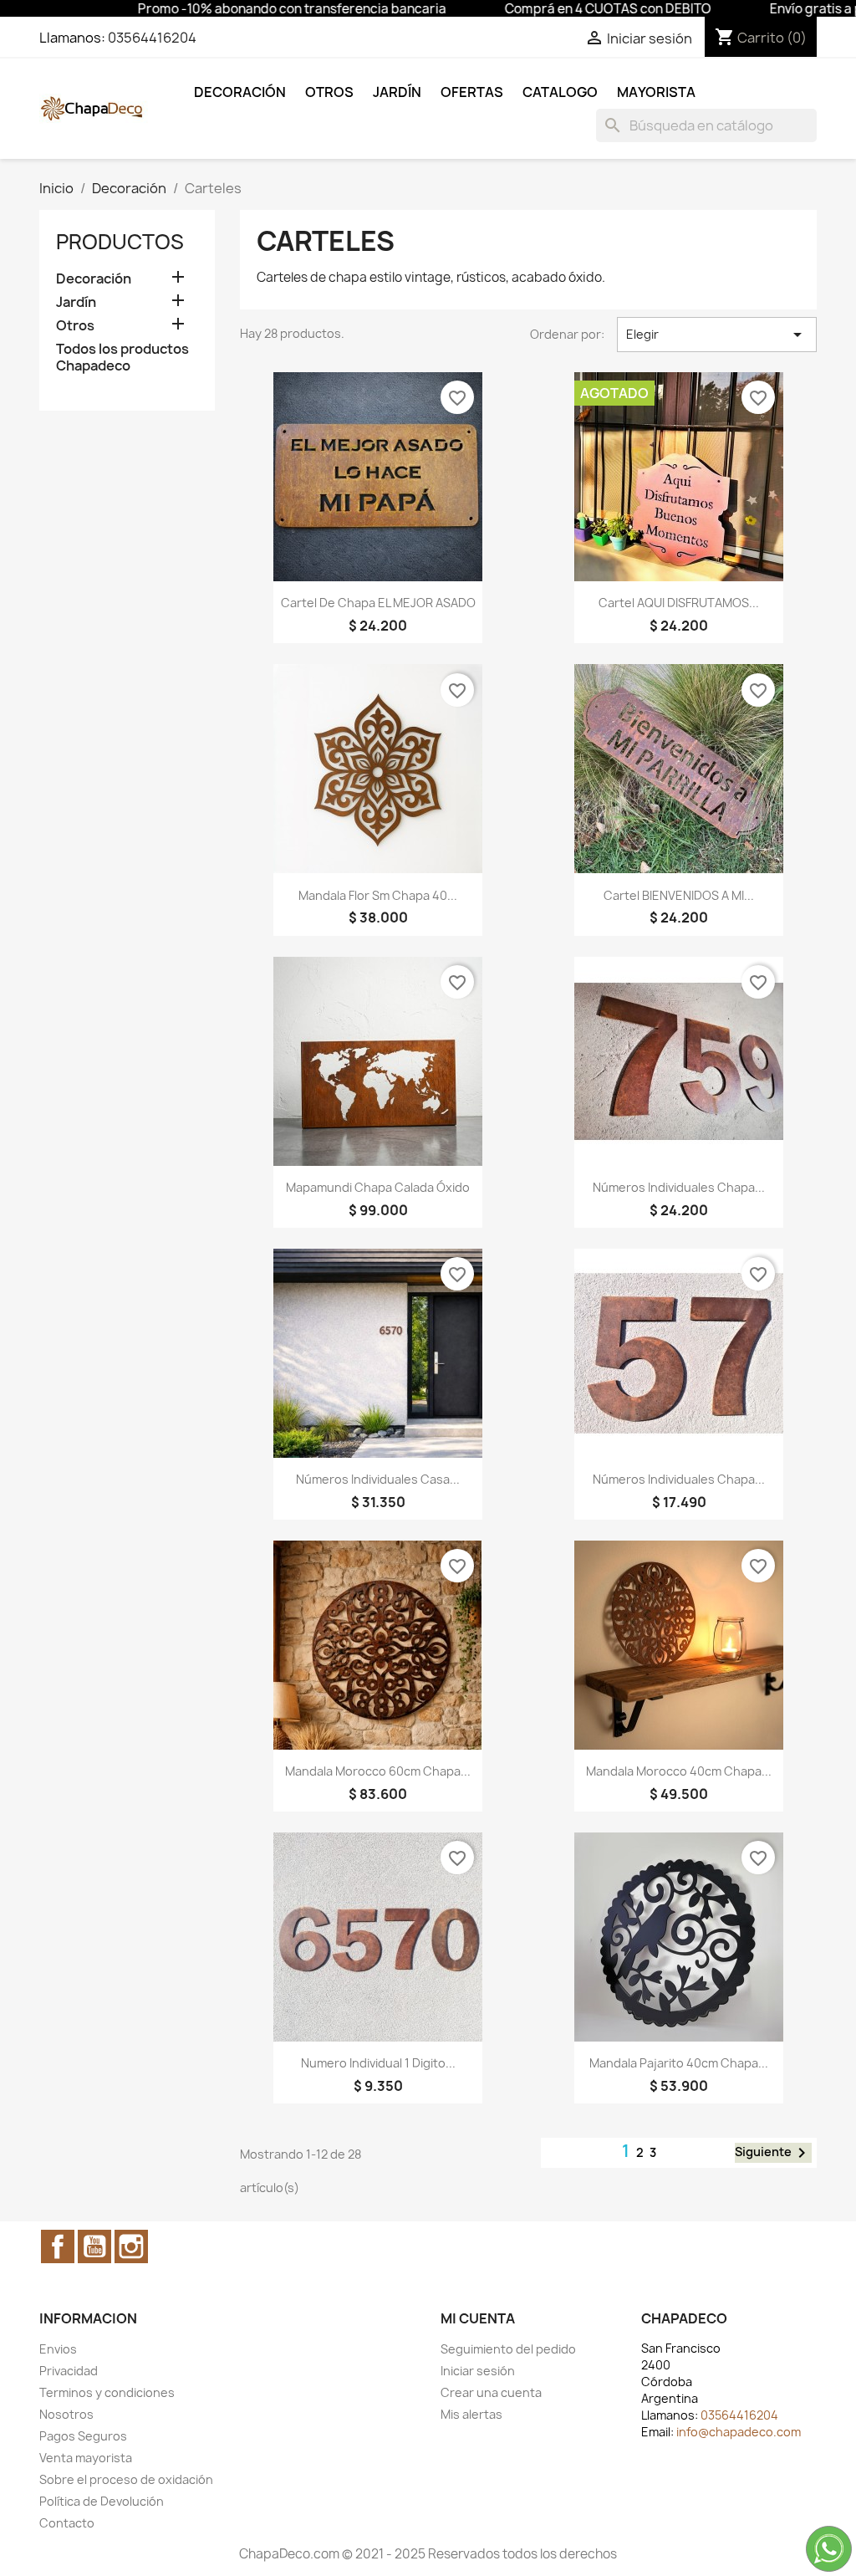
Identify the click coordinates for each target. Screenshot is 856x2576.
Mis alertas (471, 2414)
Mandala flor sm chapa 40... (378, 895)
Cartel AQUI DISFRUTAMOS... (679, 603)
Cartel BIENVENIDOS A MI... (679, 895)
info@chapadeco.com (739, 2432)
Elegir (717, 335)
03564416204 (152, 38)
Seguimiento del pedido (508, 2349)
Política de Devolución (102, 2501)
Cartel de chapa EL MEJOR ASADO (378, 603)
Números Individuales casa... (378, 1479)
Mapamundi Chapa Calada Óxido (378, 1187)
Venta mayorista (86, 2458)
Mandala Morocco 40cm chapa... (679, 1771)
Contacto (67, 2523)
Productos (120, 242)
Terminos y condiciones (107, 2392)
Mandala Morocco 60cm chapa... (378, 1771)
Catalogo (560, 92)
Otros (329, 92)
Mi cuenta (478, 2318)
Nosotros (66, 2414)
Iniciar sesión (478, 2371)
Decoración (240, 92)
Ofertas (472, 92)
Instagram (131, 2246)
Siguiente (773, 2153)
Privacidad (69, 2371)
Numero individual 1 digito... (378, 2063)
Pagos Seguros (83, 2436)
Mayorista (656, 92)
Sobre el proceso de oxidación (126, 2479)
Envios (58, 2349)
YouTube (94, 2246)
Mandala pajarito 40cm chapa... (679, 2063)
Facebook (58, 2246)
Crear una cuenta (491, 2392)
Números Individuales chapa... (679, 1187)
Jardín (397, 92)
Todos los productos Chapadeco (122, 358)
